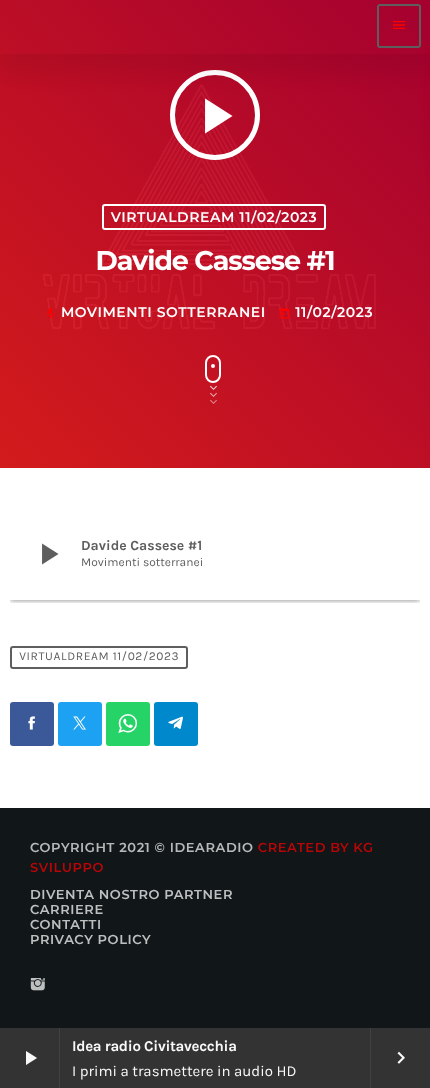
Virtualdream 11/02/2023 (214, 217)
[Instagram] (38, 985)
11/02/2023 (325, 312)
